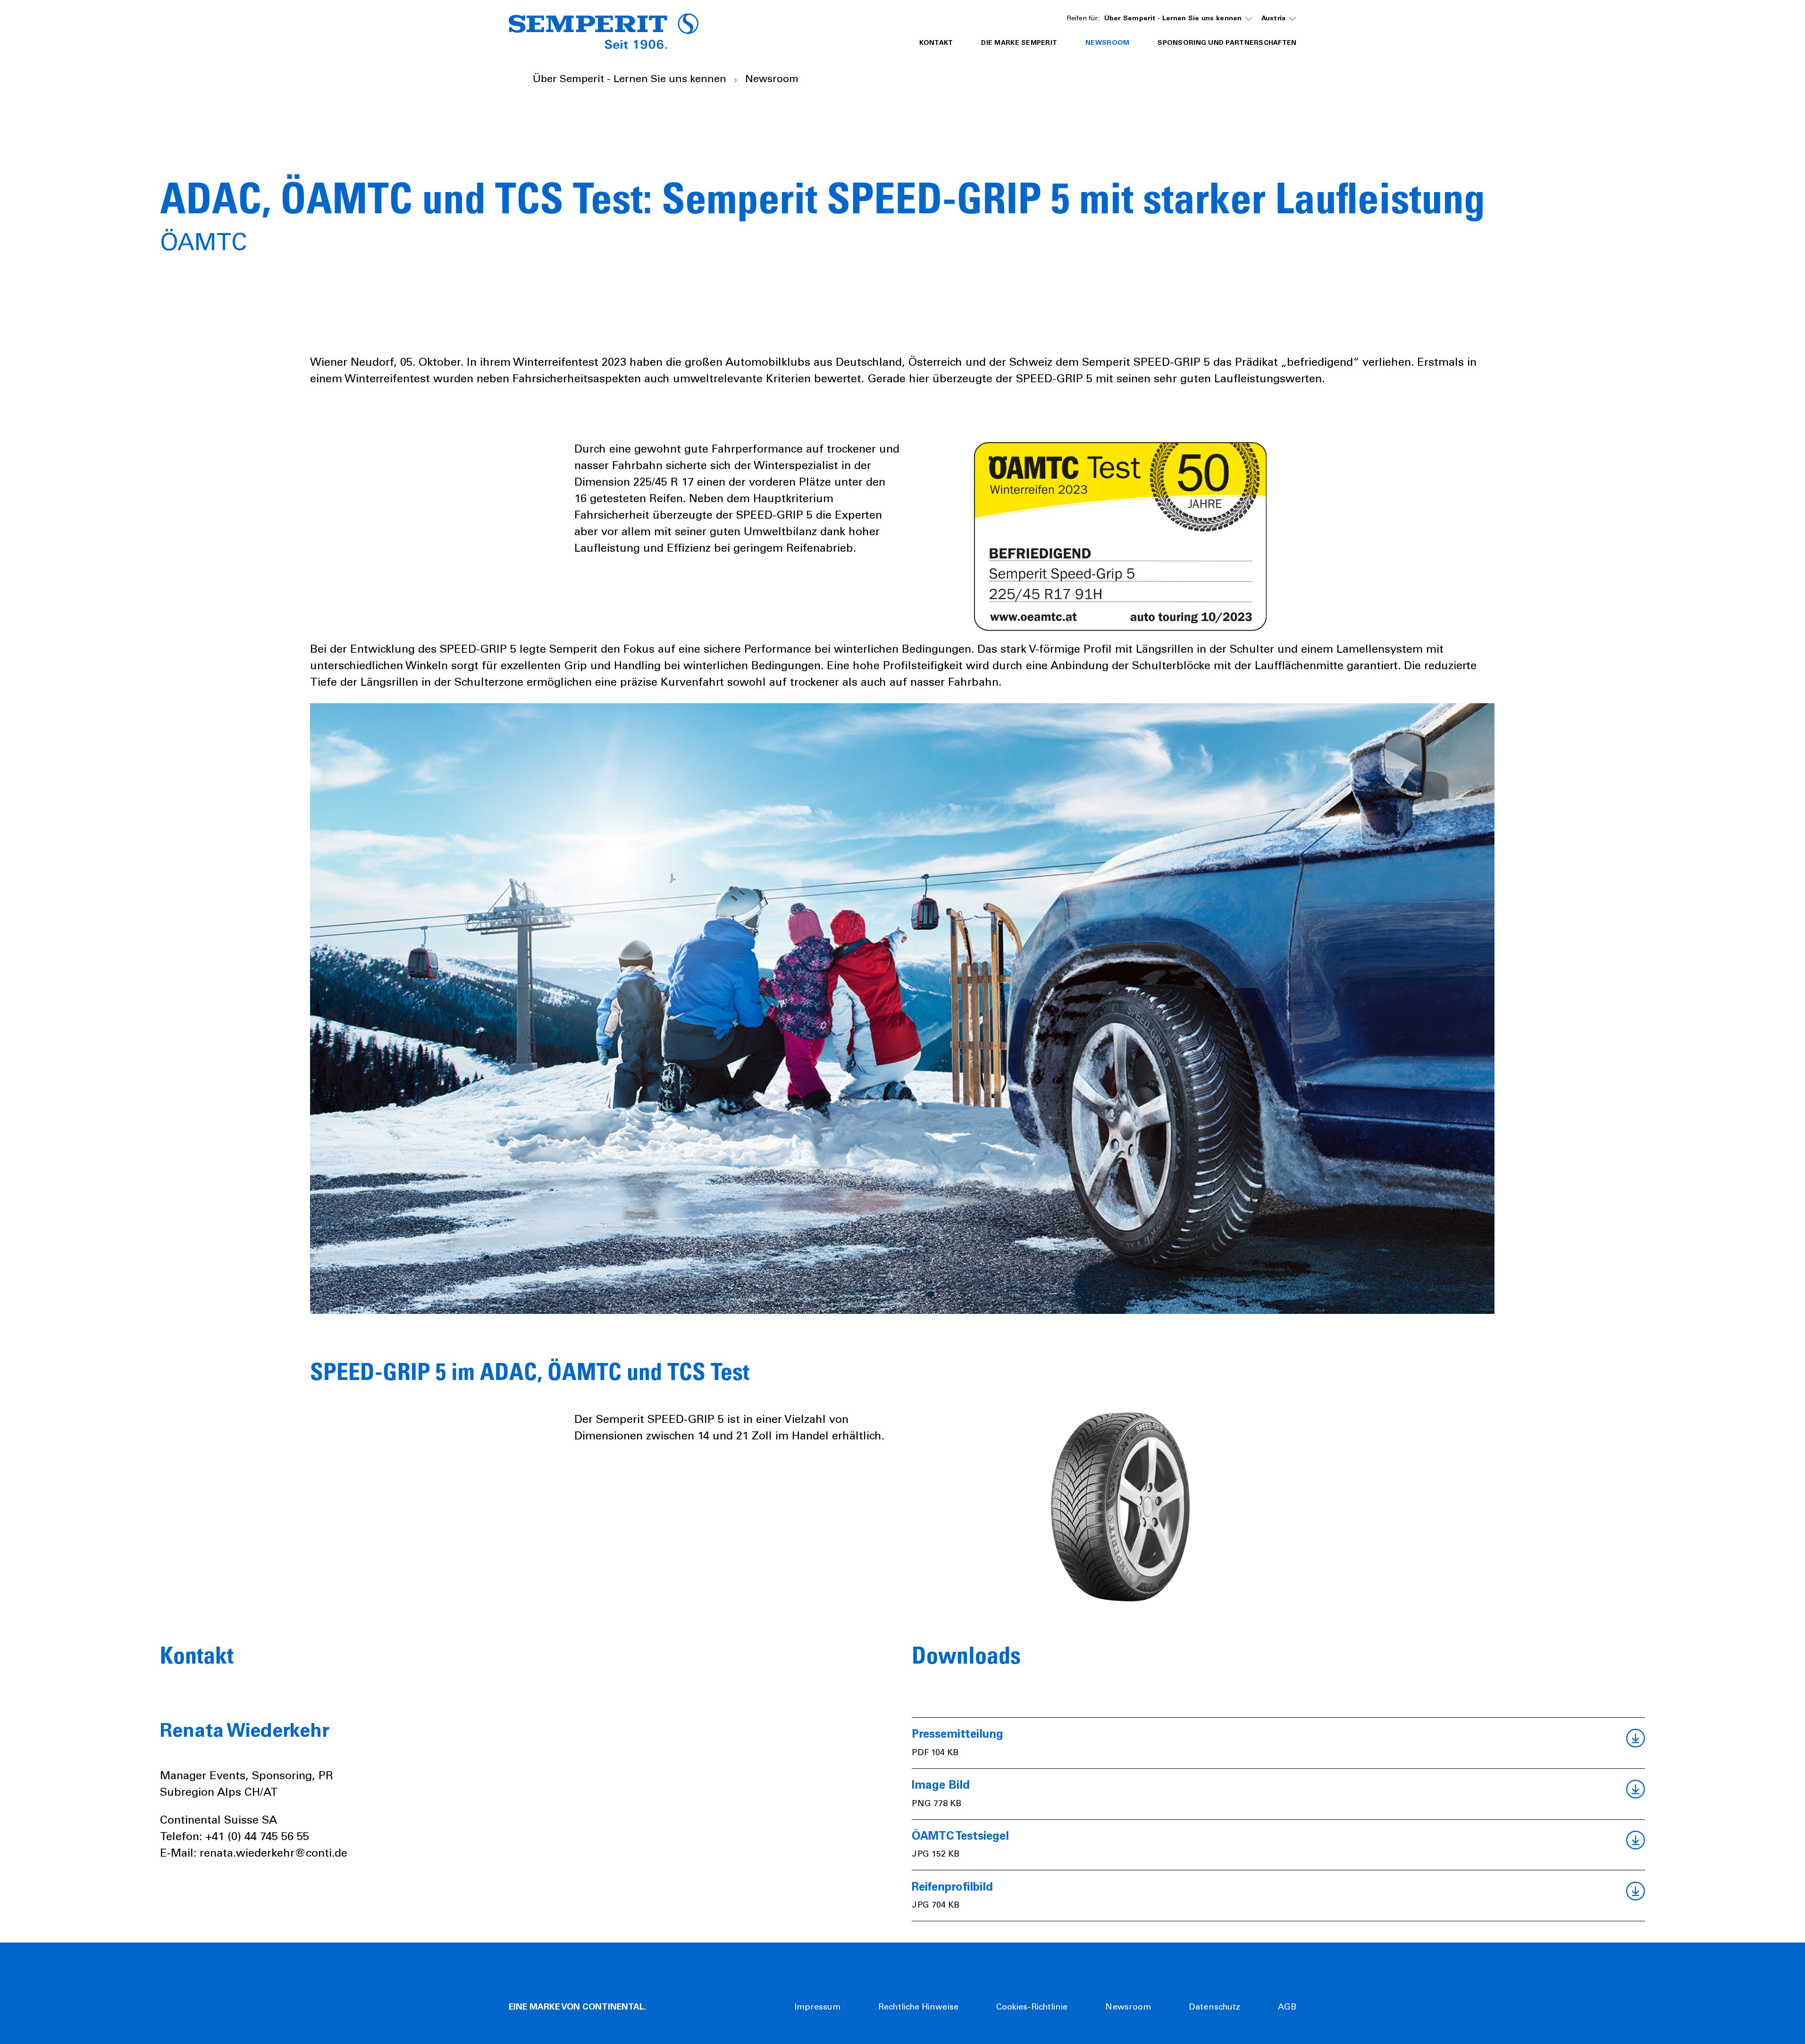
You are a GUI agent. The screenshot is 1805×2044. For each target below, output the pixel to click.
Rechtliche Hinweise (918, 2008)
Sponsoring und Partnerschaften (1227, 43)
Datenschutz (1214, 2008)
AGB (1287, 2008)
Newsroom (1128, 2008)
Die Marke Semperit (1019, 43)
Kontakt (936, 43)
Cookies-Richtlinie (1032, 2008)
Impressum (817, 2008)
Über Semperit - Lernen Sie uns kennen (1173, 19)
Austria (1274, 19)
